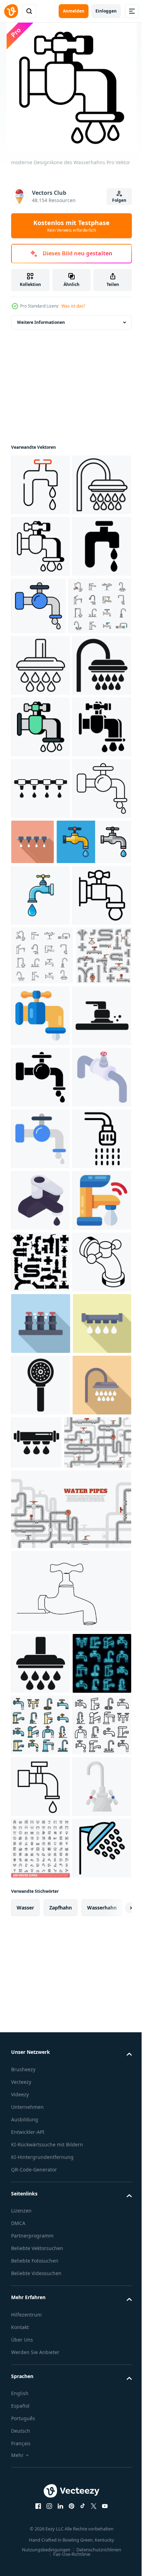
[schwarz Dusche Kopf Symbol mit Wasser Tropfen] (40, 850)
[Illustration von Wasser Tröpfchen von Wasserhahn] (94, 1088)
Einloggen (106, 11)
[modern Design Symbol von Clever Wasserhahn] (40, 1816)
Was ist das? (73, 306)
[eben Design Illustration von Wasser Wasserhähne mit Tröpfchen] (41, 2001)
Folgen (119, 200)
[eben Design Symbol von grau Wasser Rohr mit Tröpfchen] (40, 2062)
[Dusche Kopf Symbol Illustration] (40, 1693)
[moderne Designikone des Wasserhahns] (40, 608)
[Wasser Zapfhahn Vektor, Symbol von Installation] (40, 485)
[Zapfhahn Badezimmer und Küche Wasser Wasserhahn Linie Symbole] (43, 729)
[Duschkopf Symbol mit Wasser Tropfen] (40, 2464)
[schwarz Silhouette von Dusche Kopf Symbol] (40, 2124)
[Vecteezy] (11, 11)
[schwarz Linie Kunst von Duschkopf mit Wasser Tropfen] (40, 546)
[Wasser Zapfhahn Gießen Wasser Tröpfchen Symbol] (40, 1447)
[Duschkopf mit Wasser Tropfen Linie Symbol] (40, 788)
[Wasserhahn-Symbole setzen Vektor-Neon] (40, 2525)
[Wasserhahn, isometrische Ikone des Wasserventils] (40, 1570)
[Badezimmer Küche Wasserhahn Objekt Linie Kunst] (70, 2391)
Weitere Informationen (41, 322)
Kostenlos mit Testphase (71, 226)
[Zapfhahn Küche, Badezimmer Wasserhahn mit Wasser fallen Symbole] (42, 1325)
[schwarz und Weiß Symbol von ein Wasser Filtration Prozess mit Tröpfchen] (40, 1035)
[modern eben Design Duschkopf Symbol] (40, 2186)
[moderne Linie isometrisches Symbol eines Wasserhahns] (40, 1939)
